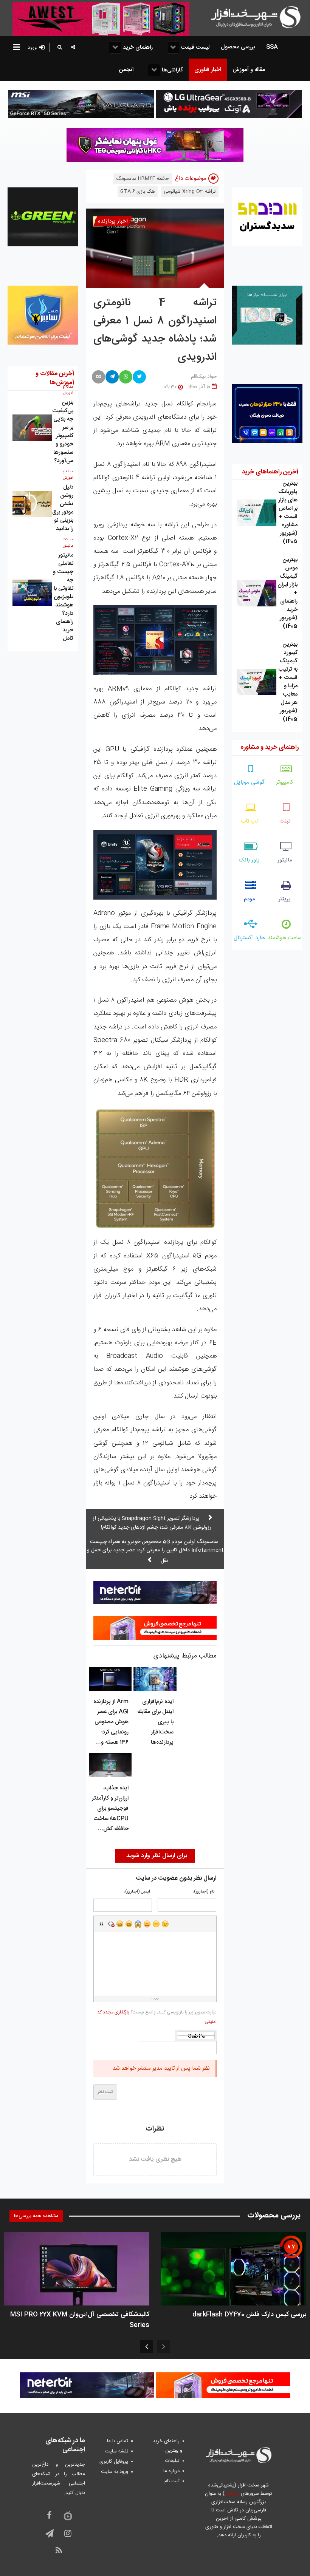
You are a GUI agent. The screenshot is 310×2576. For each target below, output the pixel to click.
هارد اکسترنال (249, 938)
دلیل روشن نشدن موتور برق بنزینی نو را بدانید (63, 508)
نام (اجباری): (204, 1892)
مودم (250, 899)
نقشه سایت (117, 2451)
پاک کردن (111, 1924)
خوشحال (129, 1924)
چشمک (165, 1924)
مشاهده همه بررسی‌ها (36, 2216)
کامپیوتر (285, 782)
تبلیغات (172, 2461)
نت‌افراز (232, 2494)
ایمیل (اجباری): (137, 1892)
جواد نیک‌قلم (204, 377)
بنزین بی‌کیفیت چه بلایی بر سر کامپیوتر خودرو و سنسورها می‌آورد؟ (63, 432)
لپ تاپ (249, 821)
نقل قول (102, 1924)
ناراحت (156, 1924)
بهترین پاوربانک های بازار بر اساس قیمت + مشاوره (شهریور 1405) (288, 513)
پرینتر (285, 899)
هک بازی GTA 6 (138, 192)
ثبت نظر (105, 2092)
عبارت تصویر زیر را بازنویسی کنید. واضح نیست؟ (157, 2017)
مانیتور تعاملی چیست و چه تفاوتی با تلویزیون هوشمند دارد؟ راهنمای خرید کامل (63, 597)
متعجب (138, 1924)
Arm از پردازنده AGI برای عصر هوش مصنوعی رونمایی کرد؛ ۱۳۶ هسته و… (111, 1722)
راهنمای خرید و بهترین (167, 2446)
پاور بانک (249, 860)
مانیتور (285, 860)
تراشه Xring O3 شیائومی (190, 192)
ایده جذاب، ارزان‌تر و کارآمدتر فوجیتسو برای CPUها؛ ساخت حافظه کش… (110, 1808)
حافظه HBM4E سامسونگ (143, 179)
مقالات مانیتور (68, 543)
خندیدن (120, 1924)
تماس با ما (118, 2441)
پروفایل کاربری (114, 2462)
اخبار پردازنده (113, 221)
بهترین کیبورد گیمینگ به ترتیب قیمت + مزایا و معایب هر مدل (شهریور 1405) (288, 682)
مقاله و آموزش (68, 390)
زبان (147, 1924)
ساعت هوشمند (285, 938)
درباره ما (171, 2471)
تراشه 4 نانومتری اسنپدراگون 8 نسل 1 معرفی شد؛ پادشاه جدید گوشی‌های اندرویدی (155, 330)
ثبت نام (172, 2481)
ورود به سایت (115, 2472)
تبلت (285, 821)
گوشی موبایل (249, 782)
